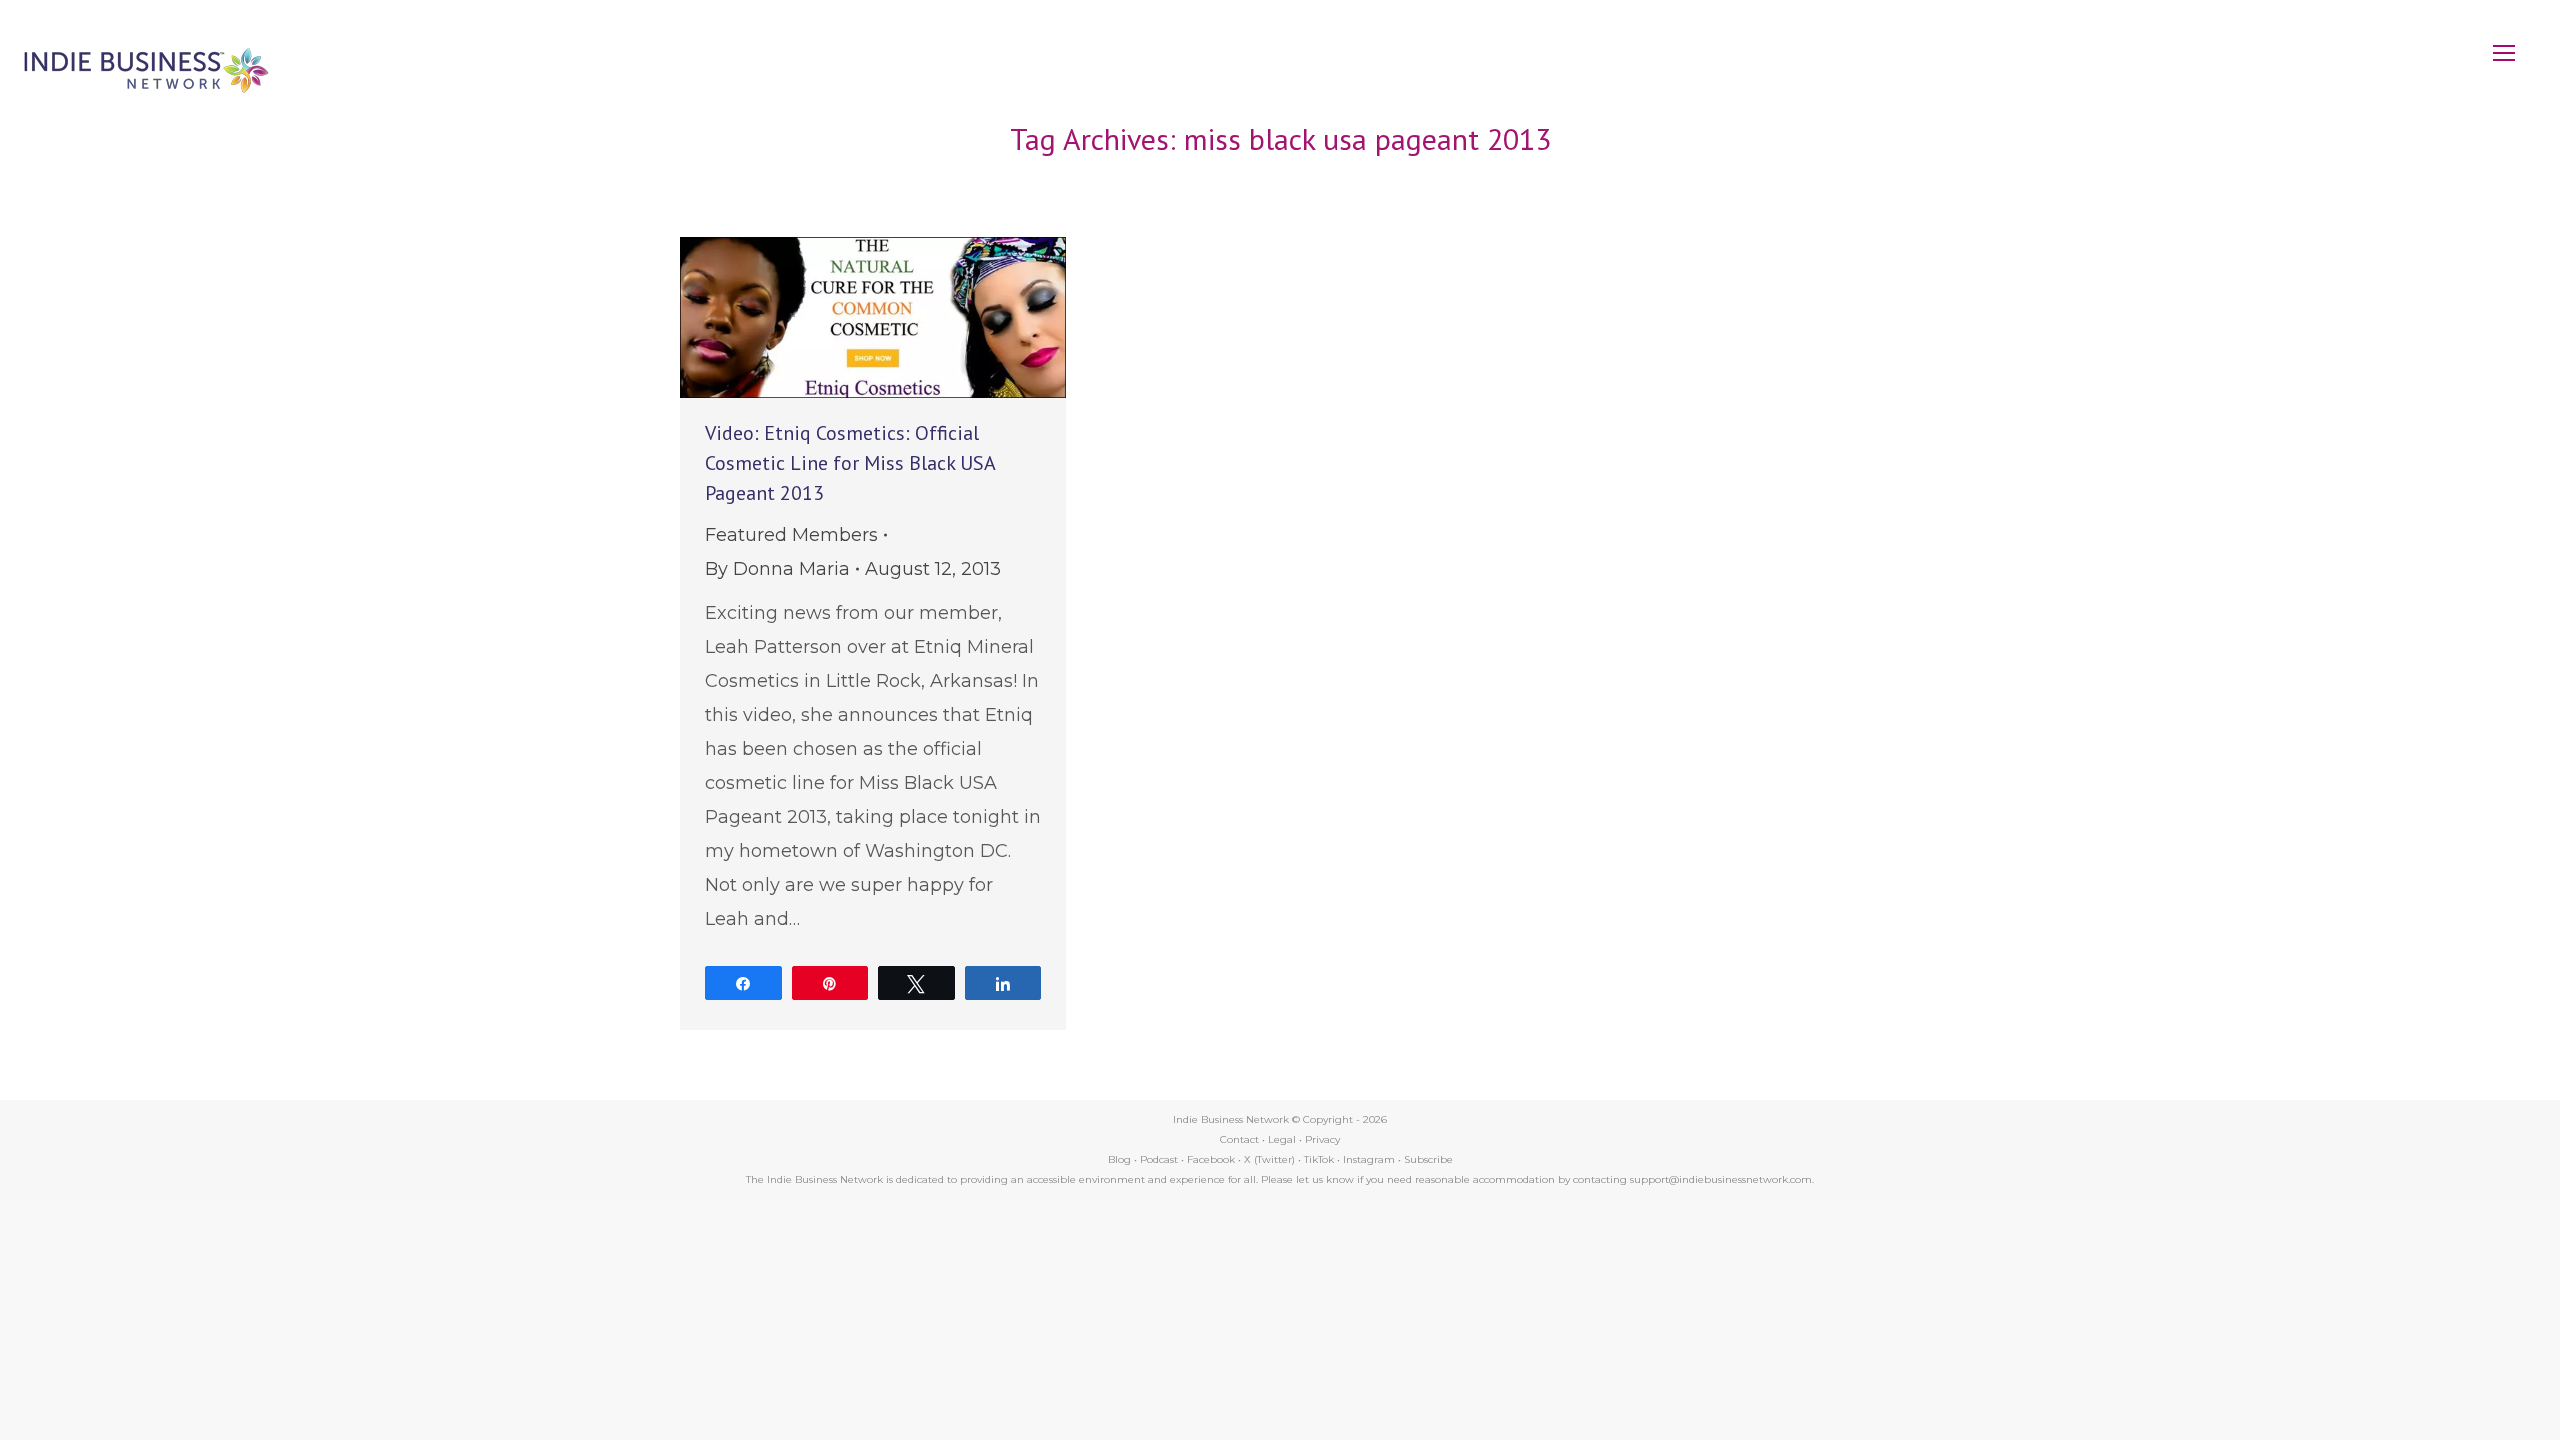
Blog (1119, 1159)
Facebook (1211, 1159)
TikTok (1319, 1159)
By (777, 569)
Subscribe (1428, 1159)
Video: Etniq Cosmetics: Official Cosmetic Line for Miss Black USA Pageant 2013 (850, 463)
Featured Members (791, 535)
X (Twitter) (1271, 1159)
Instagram (1369, 1159)
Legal (1282, 1139)
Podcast (1159, 1159)
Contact (1239, 1139)
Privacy (1322, 1139)
